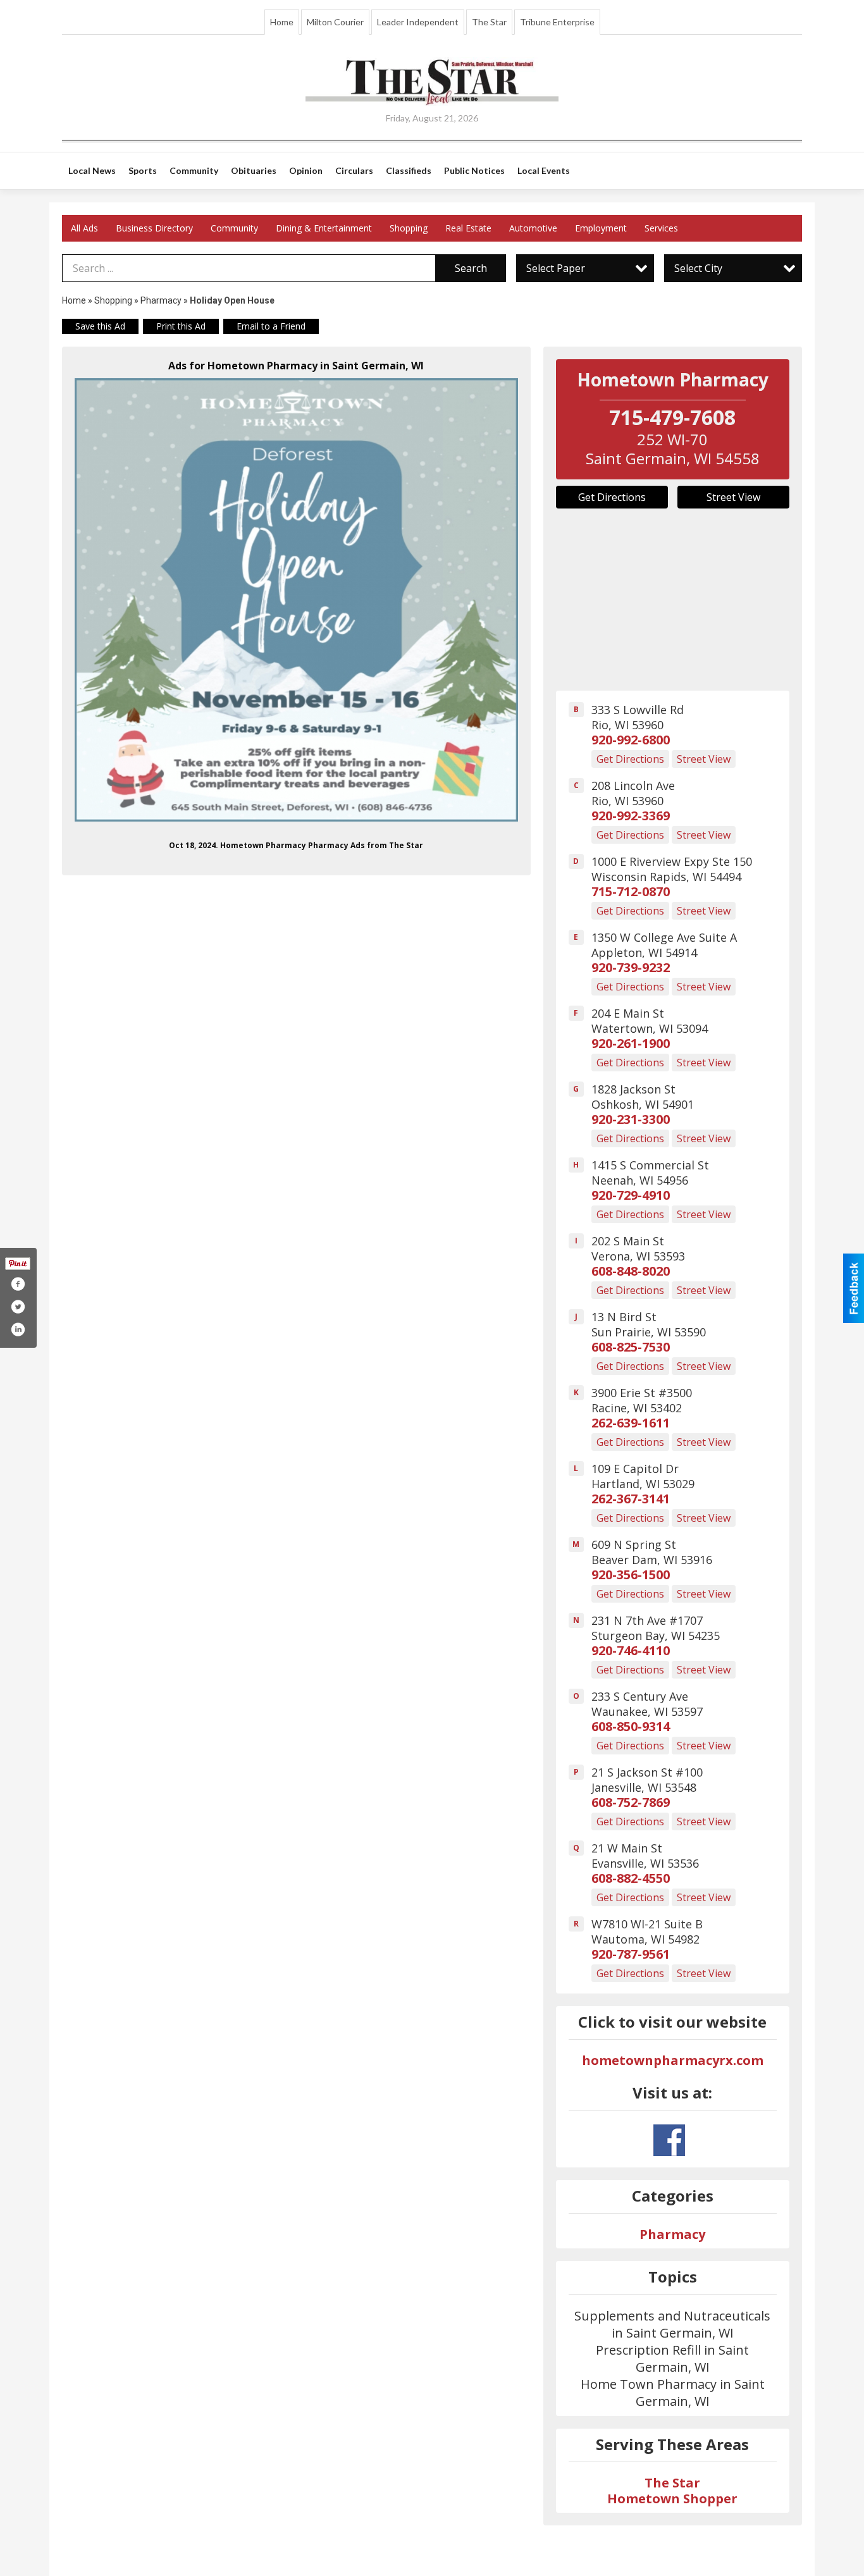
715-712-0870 (631, 891)
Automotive (533, 228)
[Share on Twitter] (18, 1307)
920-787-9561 (631, 1954)
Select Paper (556, 268)
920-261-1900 (631, 1043)
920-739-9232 (631, 967)
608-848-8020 (631, 1271)
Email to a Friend (271, 326)
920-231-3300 (631, 1119)
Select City (698, 268)
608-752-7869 (631, 1802)
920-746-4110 (631, 1650)
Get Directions (612, 497)
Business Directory (154, 228)
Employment (601, 228)
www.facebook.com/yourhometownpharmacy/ (669, 2140)
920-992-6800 (631, 740)
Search (471, 268)
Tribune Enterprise (557, 22)
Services (661, 228)
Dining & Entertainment (324, 228)
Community (234, 228)
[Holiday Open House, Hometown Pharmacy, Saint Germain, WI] (296, 600)
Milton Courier (335, 22)
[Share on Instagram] (18, 1329)
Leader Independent (418, 22)
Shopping (409, 228)
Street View (733, 497)
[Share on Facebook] (18, 1284)
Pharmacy (161, 300)
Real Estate (468, 228)
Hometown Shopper (672, 2499)
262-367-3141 (631, 1499)
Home (282, 22)
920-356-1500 (631, 1575)
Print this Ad (181, 326)
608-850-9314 (631, 1726)
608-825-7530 (631, 1347)
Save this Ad (100, 326)
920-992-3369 (631, 816)
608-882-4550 (631, 1878)
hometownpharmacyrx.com (673, 2060)
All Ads (84, 228)
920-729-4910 (631, 1195)
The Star (489, 22)
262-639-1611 (631, 1423)
